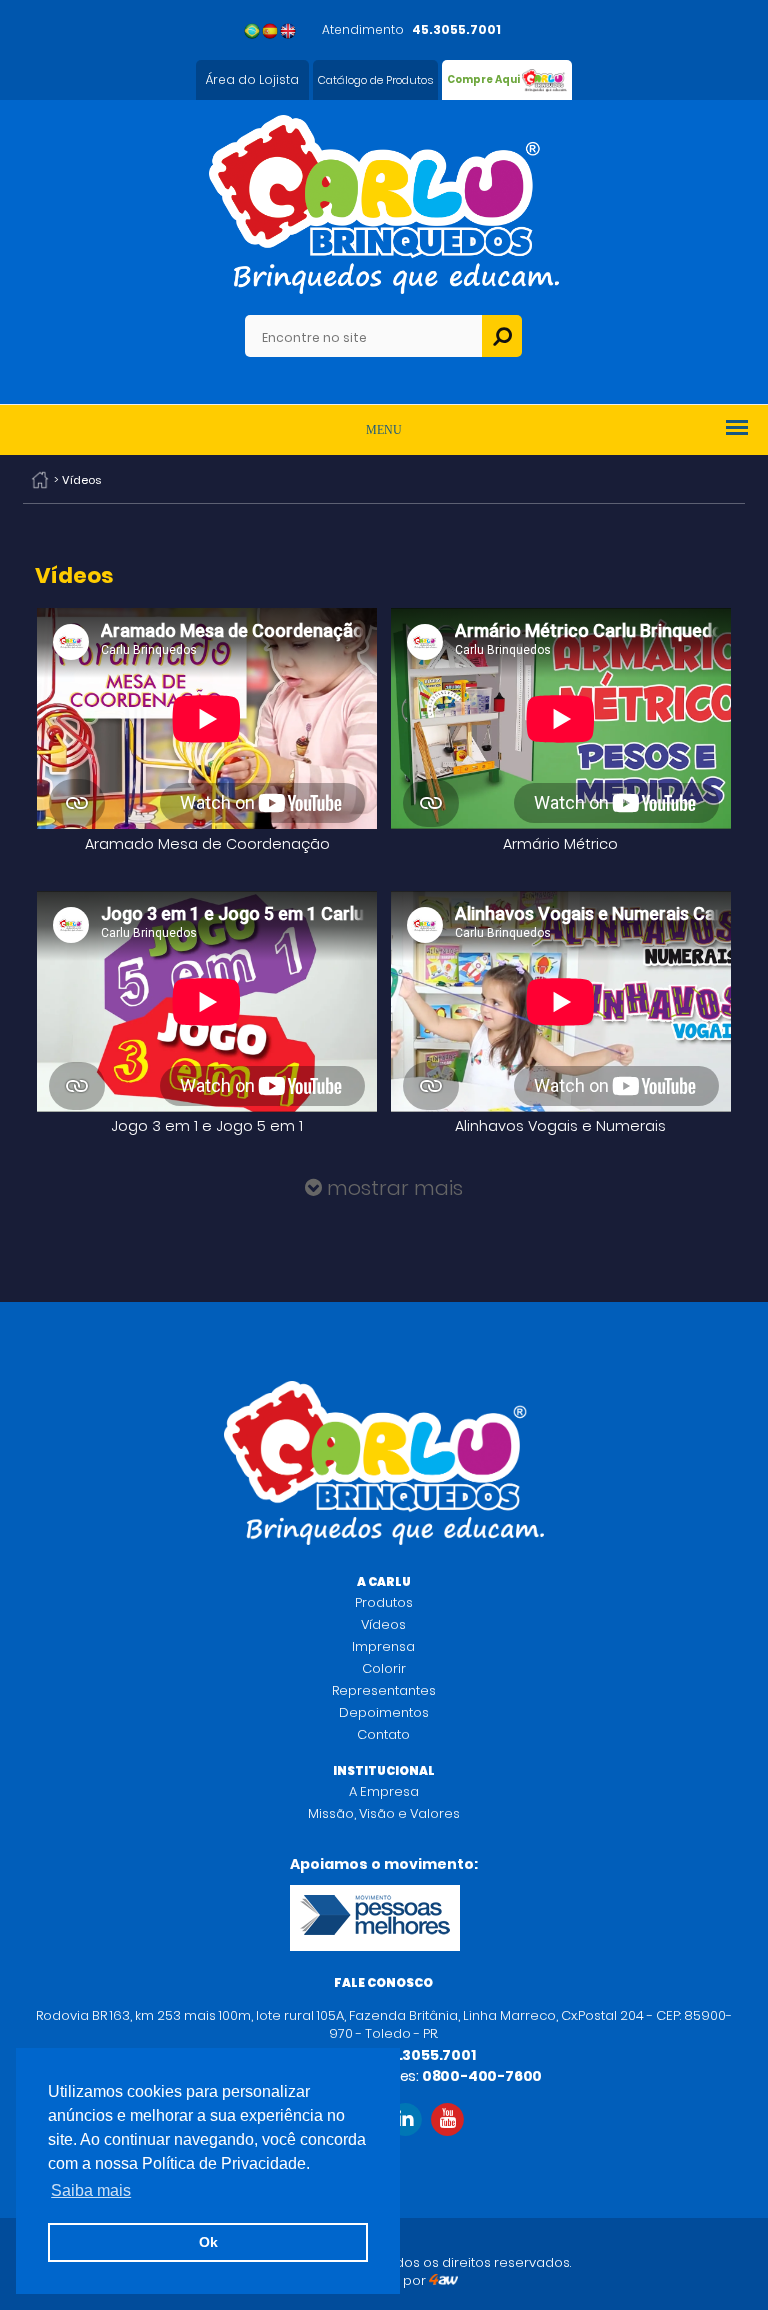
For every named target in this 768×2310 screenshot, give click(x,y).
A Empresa (384, 1791)
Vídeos (383, 1624)
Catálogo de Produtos (375, 80)
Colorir (384, 1668)
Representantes (384, 1690)
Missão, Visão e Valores (384, 1813)
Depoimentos (384, 1712)
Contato (383, 1734)
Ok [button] (208, 2242)
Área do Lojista (252, 79)
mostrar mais (392, 1188)
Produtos (384, 1602)
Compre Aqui (483, 79)
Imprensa (383, 1646)
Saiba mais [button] (91, 2190)
